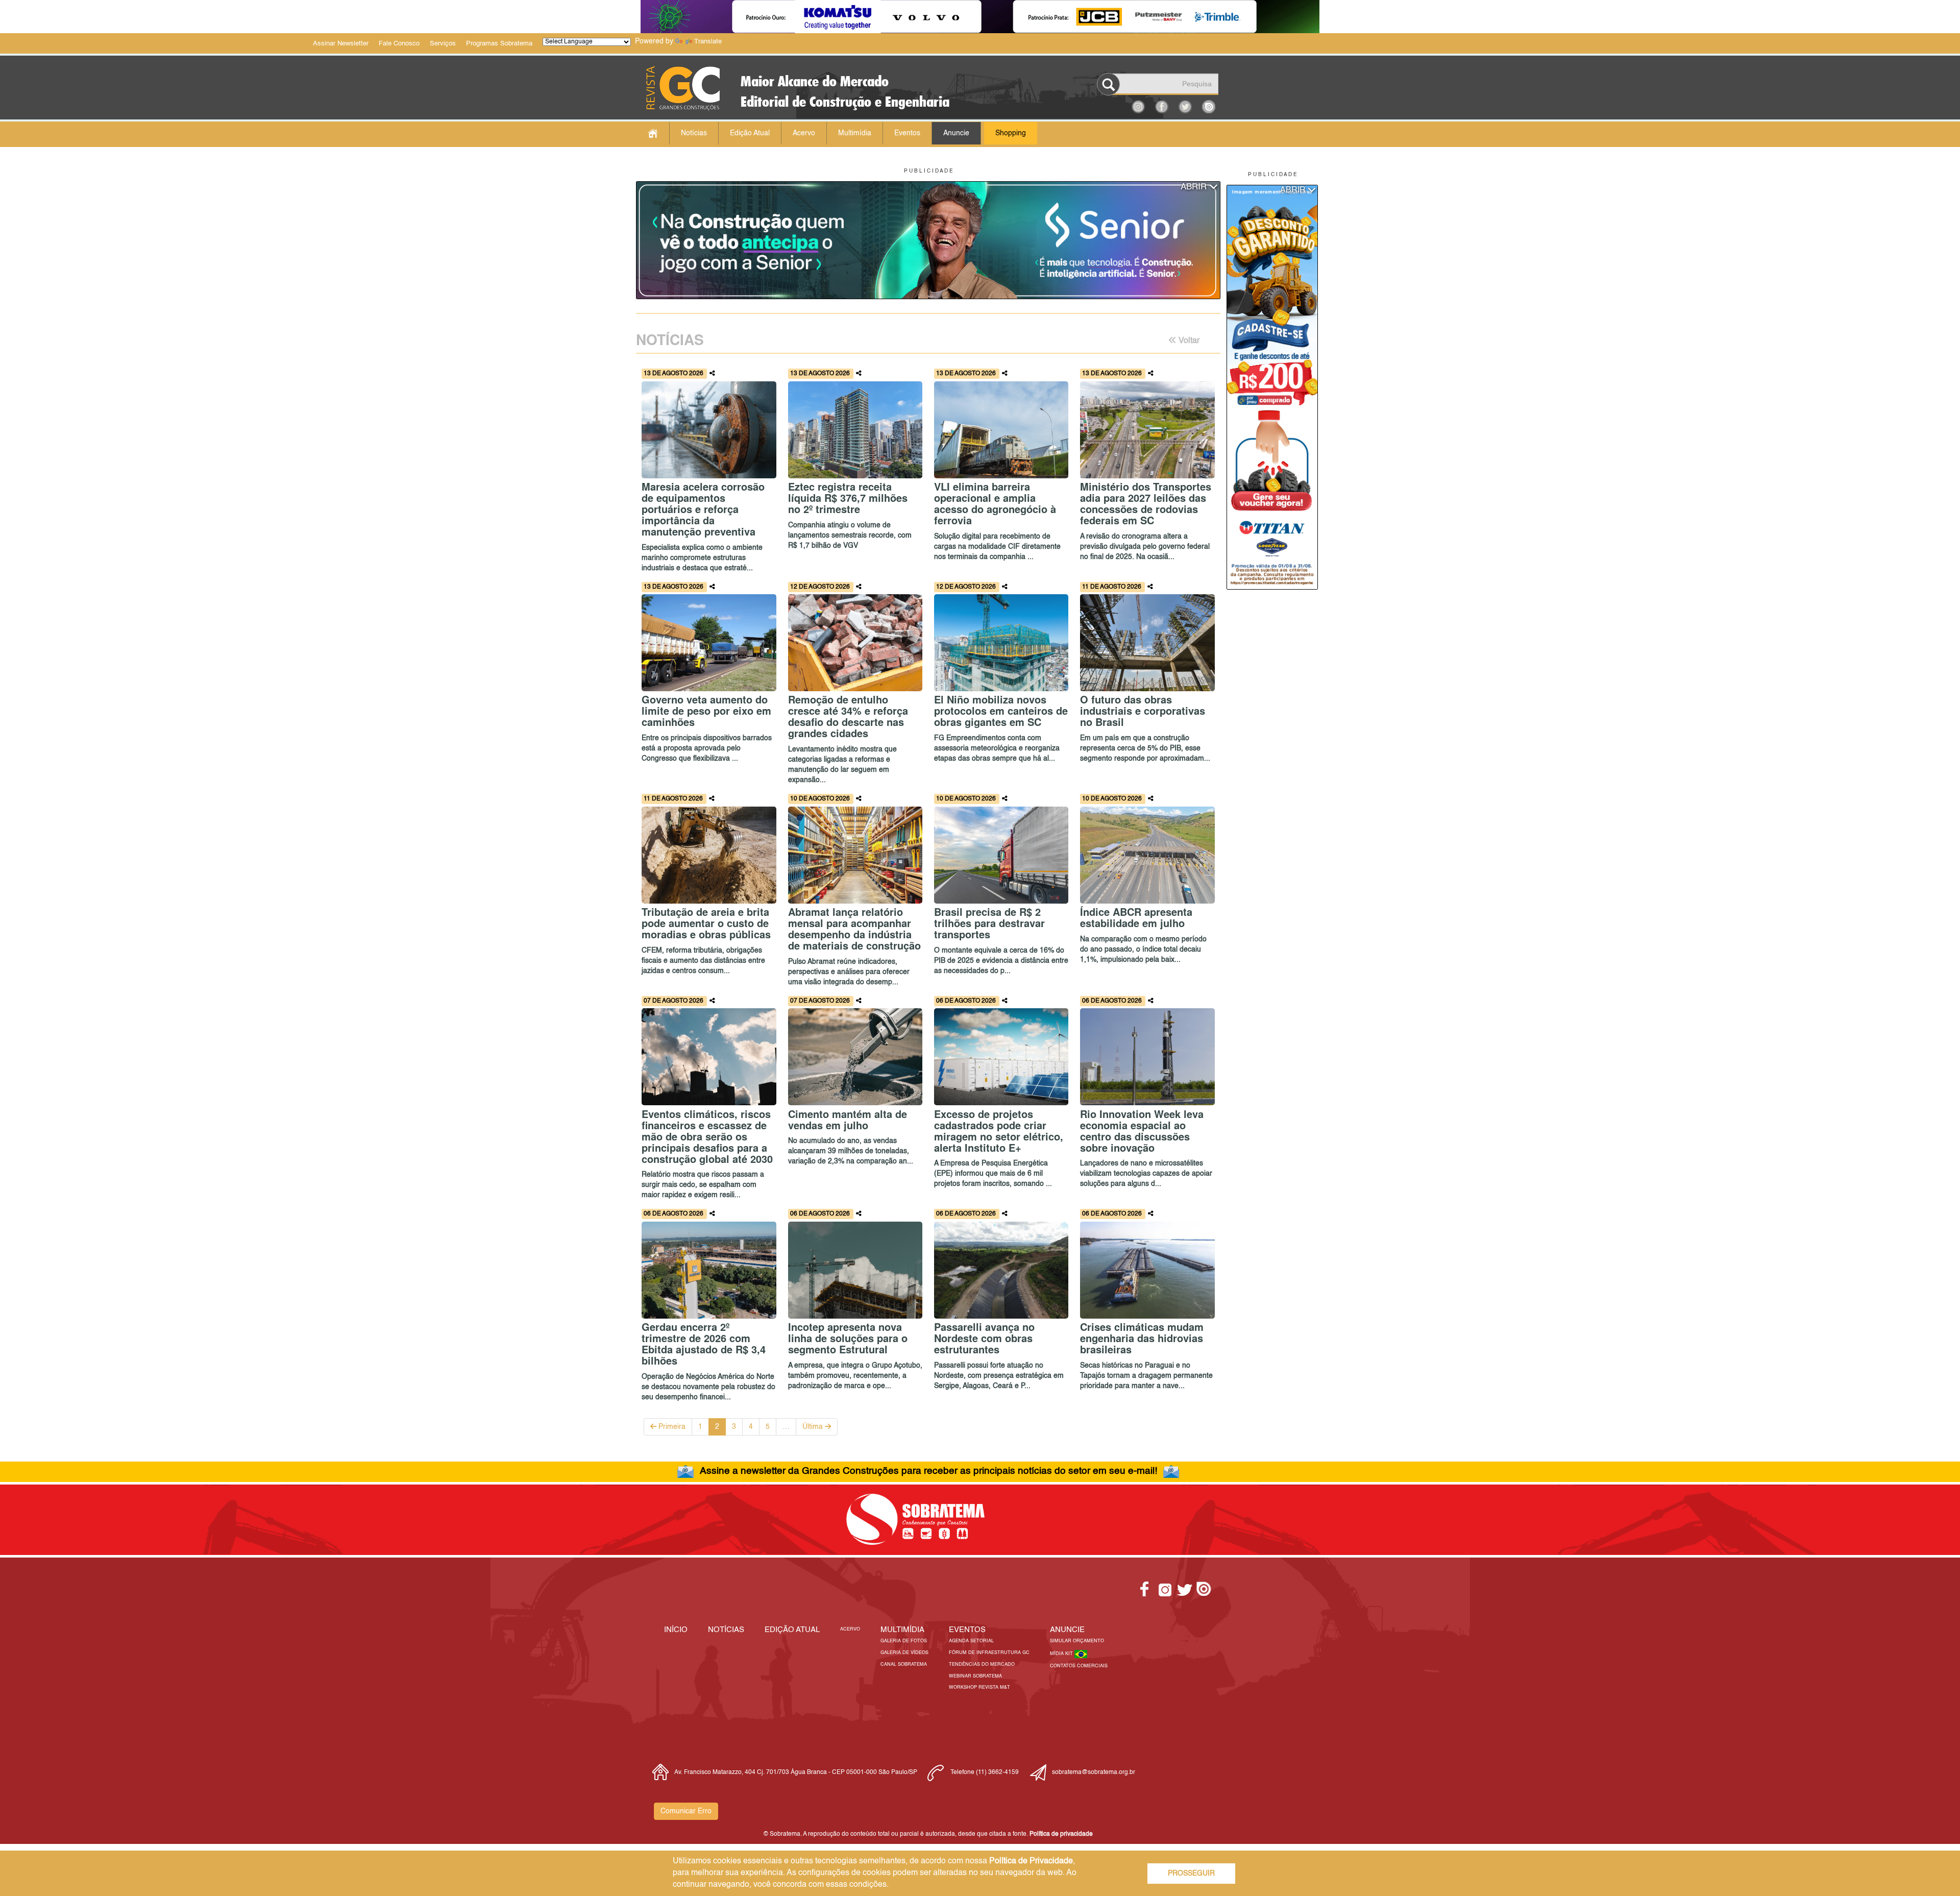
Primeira (671, 1427)
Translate (708, 42)
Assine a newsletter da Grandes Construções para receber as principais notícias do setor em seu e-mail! (928, 1471)
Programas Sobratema (499, 44)
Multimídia (855, 133)
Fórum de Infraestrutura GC (989, 1653)
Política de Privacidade (1031, 1861)
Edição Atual (750, 133)
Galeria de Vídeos (904, 1653)
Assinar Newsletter (341, 44)
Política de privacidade (1061, 1834)
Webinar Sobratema (975, 1676)
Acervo (804, 133)
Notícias (694, 133)
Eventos (907, 133)
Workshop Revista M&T (979, 1687)
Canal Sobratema (904, 1664)
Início (676, 1630)
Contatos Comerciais (1079, 1666)
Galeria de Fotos (904, 1641)
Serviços (443, 44)
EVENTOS (967, 1630)
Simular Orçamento (1077, 1641)
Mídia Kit (1062, 1654)
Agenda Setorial (971, 1641)
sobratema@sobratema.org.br (1094, 1772)
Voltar (1188, 341)
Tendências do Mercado (982, 1664)
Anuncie (956, 133)
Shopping (1011, 133)
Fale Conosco (399, 44)
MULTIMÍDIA (902, 1630)
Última (814, 1427)
